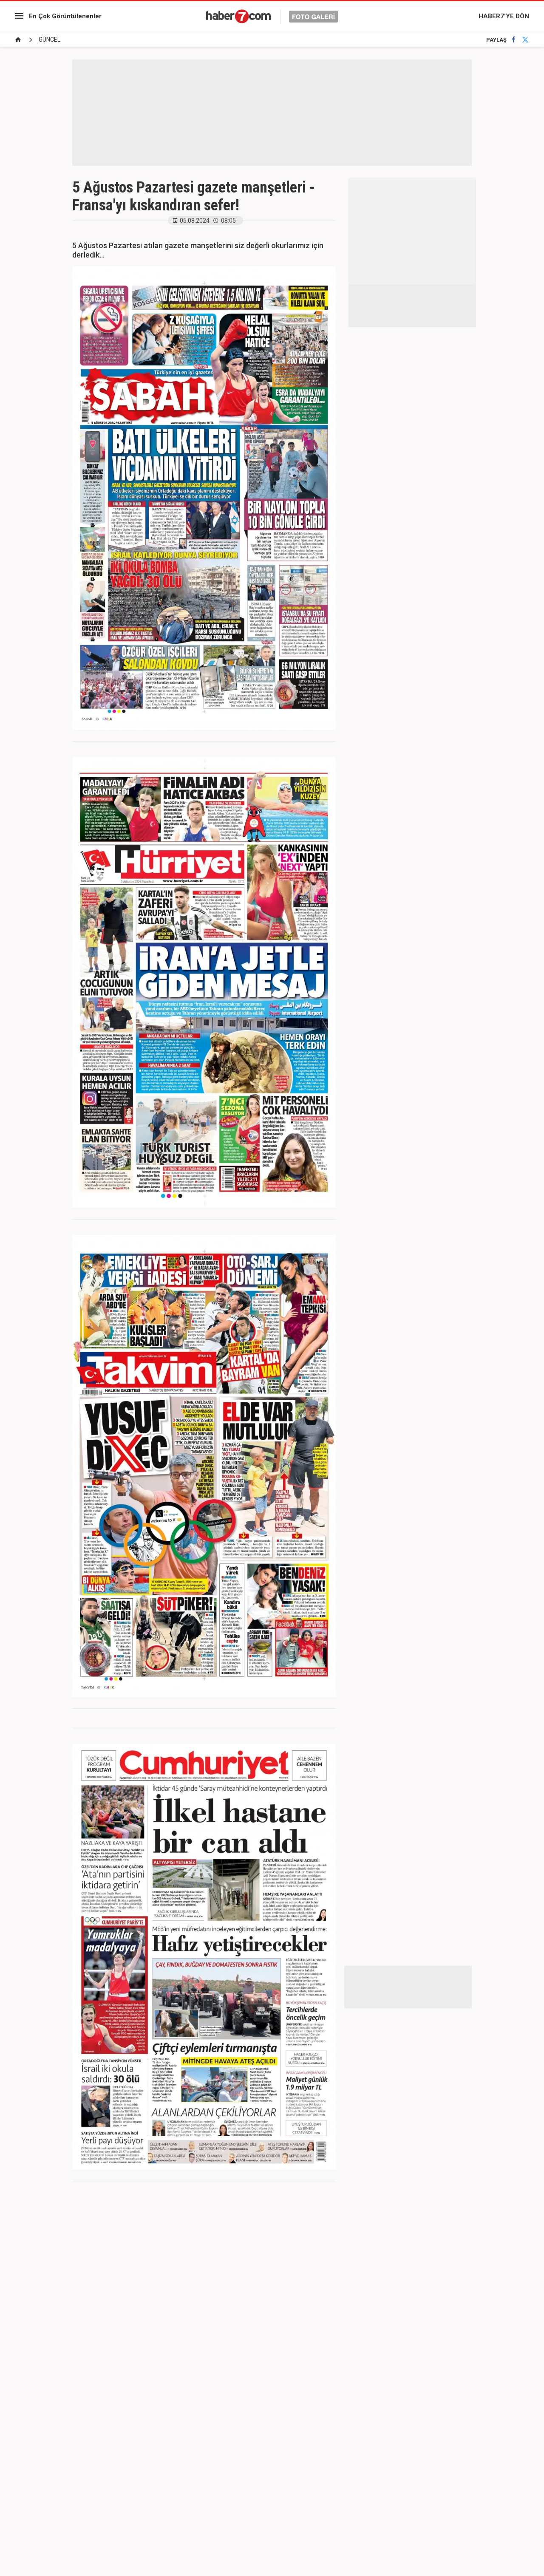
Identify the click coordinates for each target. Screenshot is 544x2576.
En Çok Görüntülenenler (65, 16)
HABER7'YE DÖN (504, 16)
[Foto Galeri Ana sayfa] (18, 40)
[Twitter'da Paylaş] (525, 40)
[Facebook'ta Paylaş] (514, 40)
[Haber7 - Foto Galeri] (272, 16)
